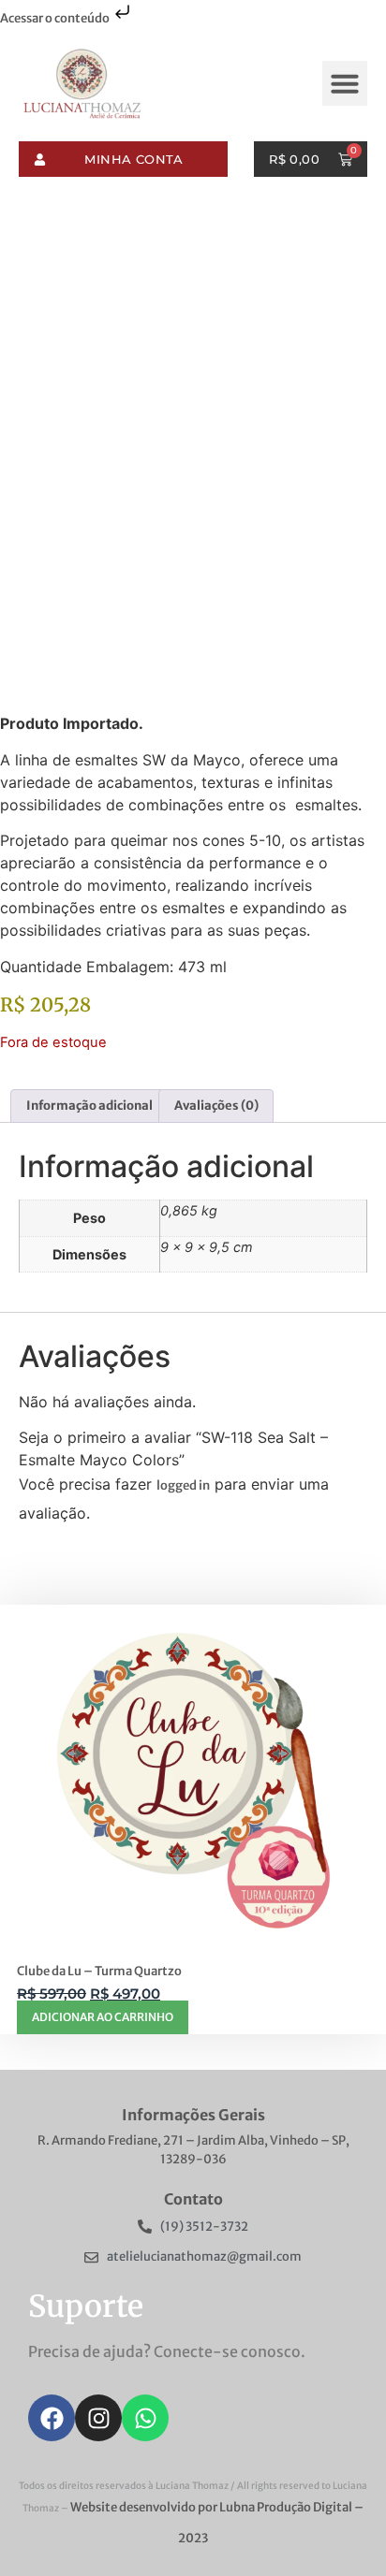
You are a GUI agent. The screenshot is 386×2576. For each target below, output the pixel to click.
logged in (183, 1485)
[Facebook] (52, 2418)
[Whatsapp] (145, 2418)
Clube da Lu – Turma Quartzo (99, 1971)
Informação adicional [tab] (89, 1106)
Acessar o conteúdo (56, 18)
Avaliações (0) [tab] (216, 1106)
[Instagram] (98, 2418)
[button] (345, 83)
